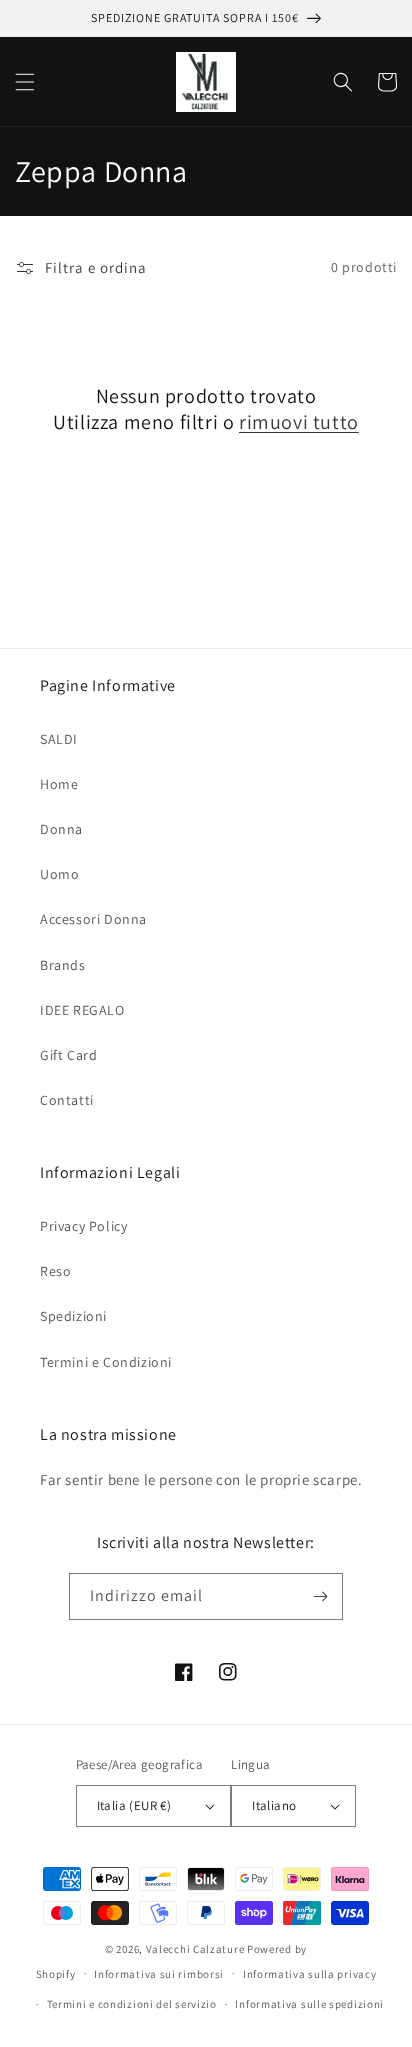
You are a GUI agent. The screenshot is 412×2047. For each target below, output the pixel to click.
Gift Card (68, 1055)
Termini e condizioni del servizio (132, 2004)
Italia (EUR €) (134, 1805)
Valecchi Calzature (195, 1949)
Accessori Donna (93, 919)
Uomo (59, 874)
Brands (63, 965)
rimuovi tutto (299, 422)
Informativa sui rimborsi (159, 1974)
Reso (55, 1271)
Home (59, 784)
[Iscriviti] (320, 1596)
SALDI (59, 739)
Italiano (274, 1805)
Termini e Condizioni (106, 1362)
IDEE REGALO (82, 1010)
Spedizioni (73, 1316)
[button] (25, 82)
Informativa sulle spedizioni (309, 2004)
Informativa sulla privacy (310, 1974)
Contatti (67, 1100)
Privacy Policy (83, 1226)
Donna (61, 829)
